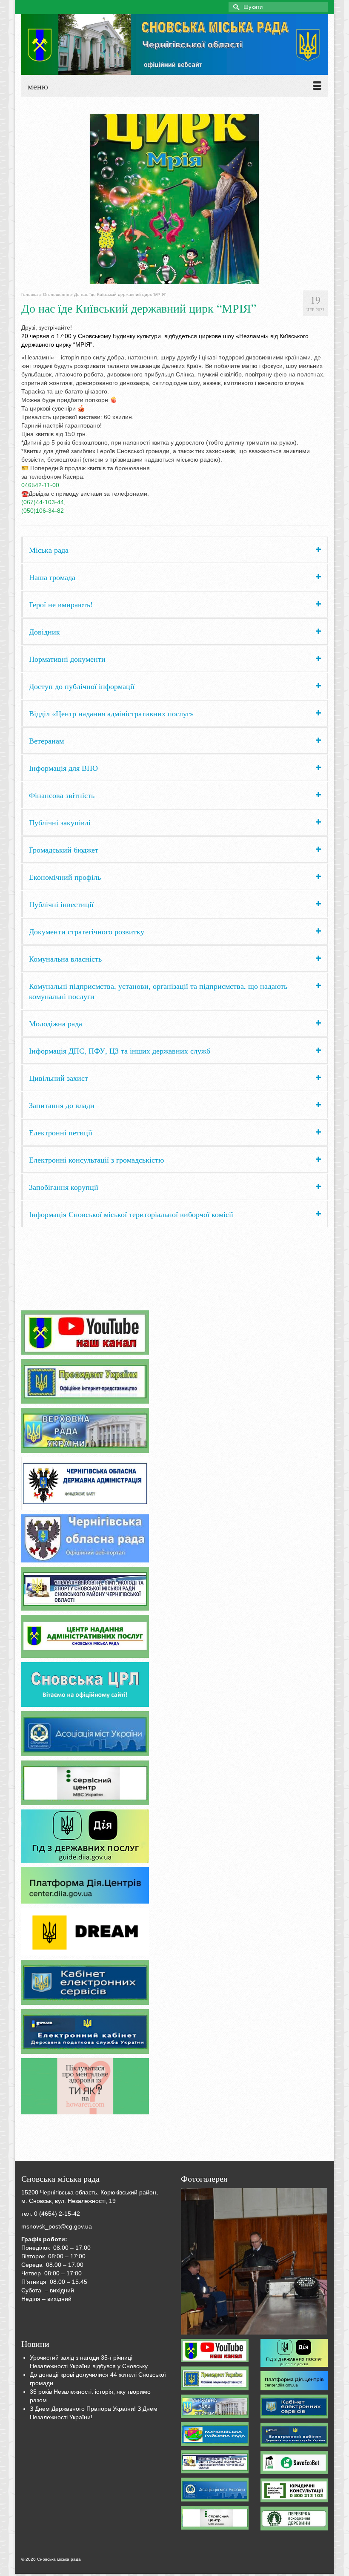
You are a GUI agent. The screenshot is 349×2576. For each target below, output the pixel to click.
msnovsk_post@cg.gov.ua (57, 2226)
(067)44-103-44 (43, 502)
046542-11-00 (40, 485)
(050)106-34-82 (43, 511)
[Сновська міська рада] (174, 45)
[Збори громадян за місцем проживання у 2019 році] (254, 2261)
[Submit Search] (235, 7)
